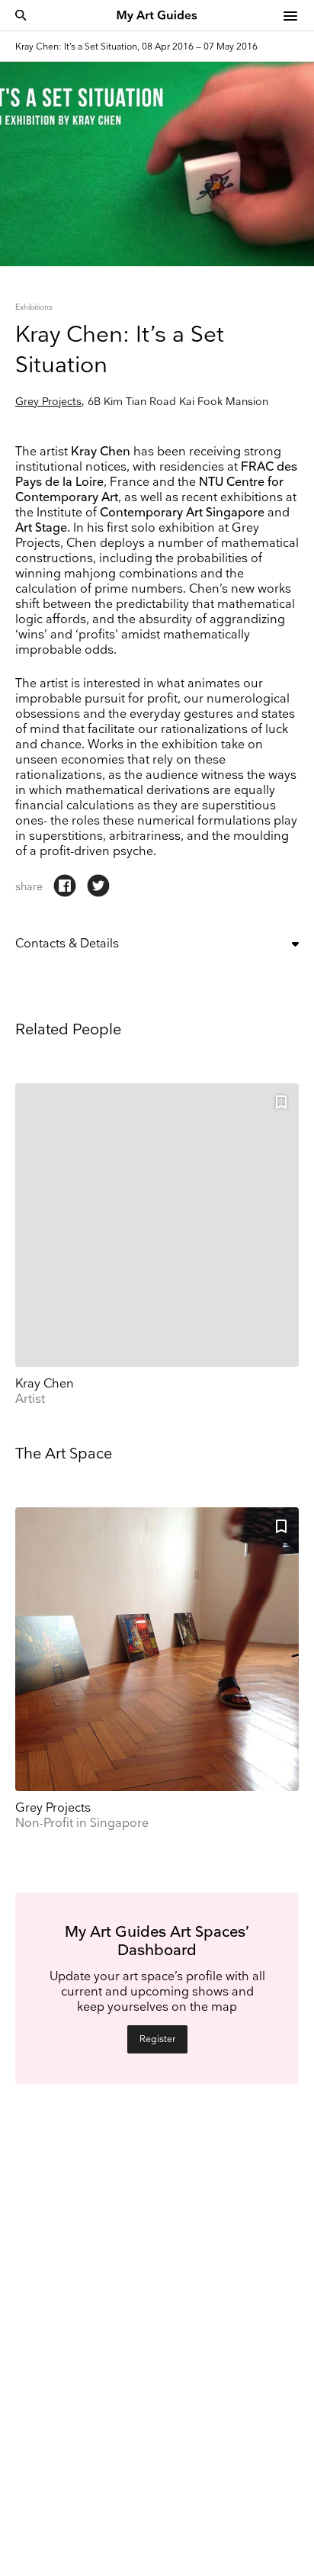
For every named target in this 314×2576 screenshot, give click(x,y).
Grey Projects (48, 402)
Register (157, 2039)
